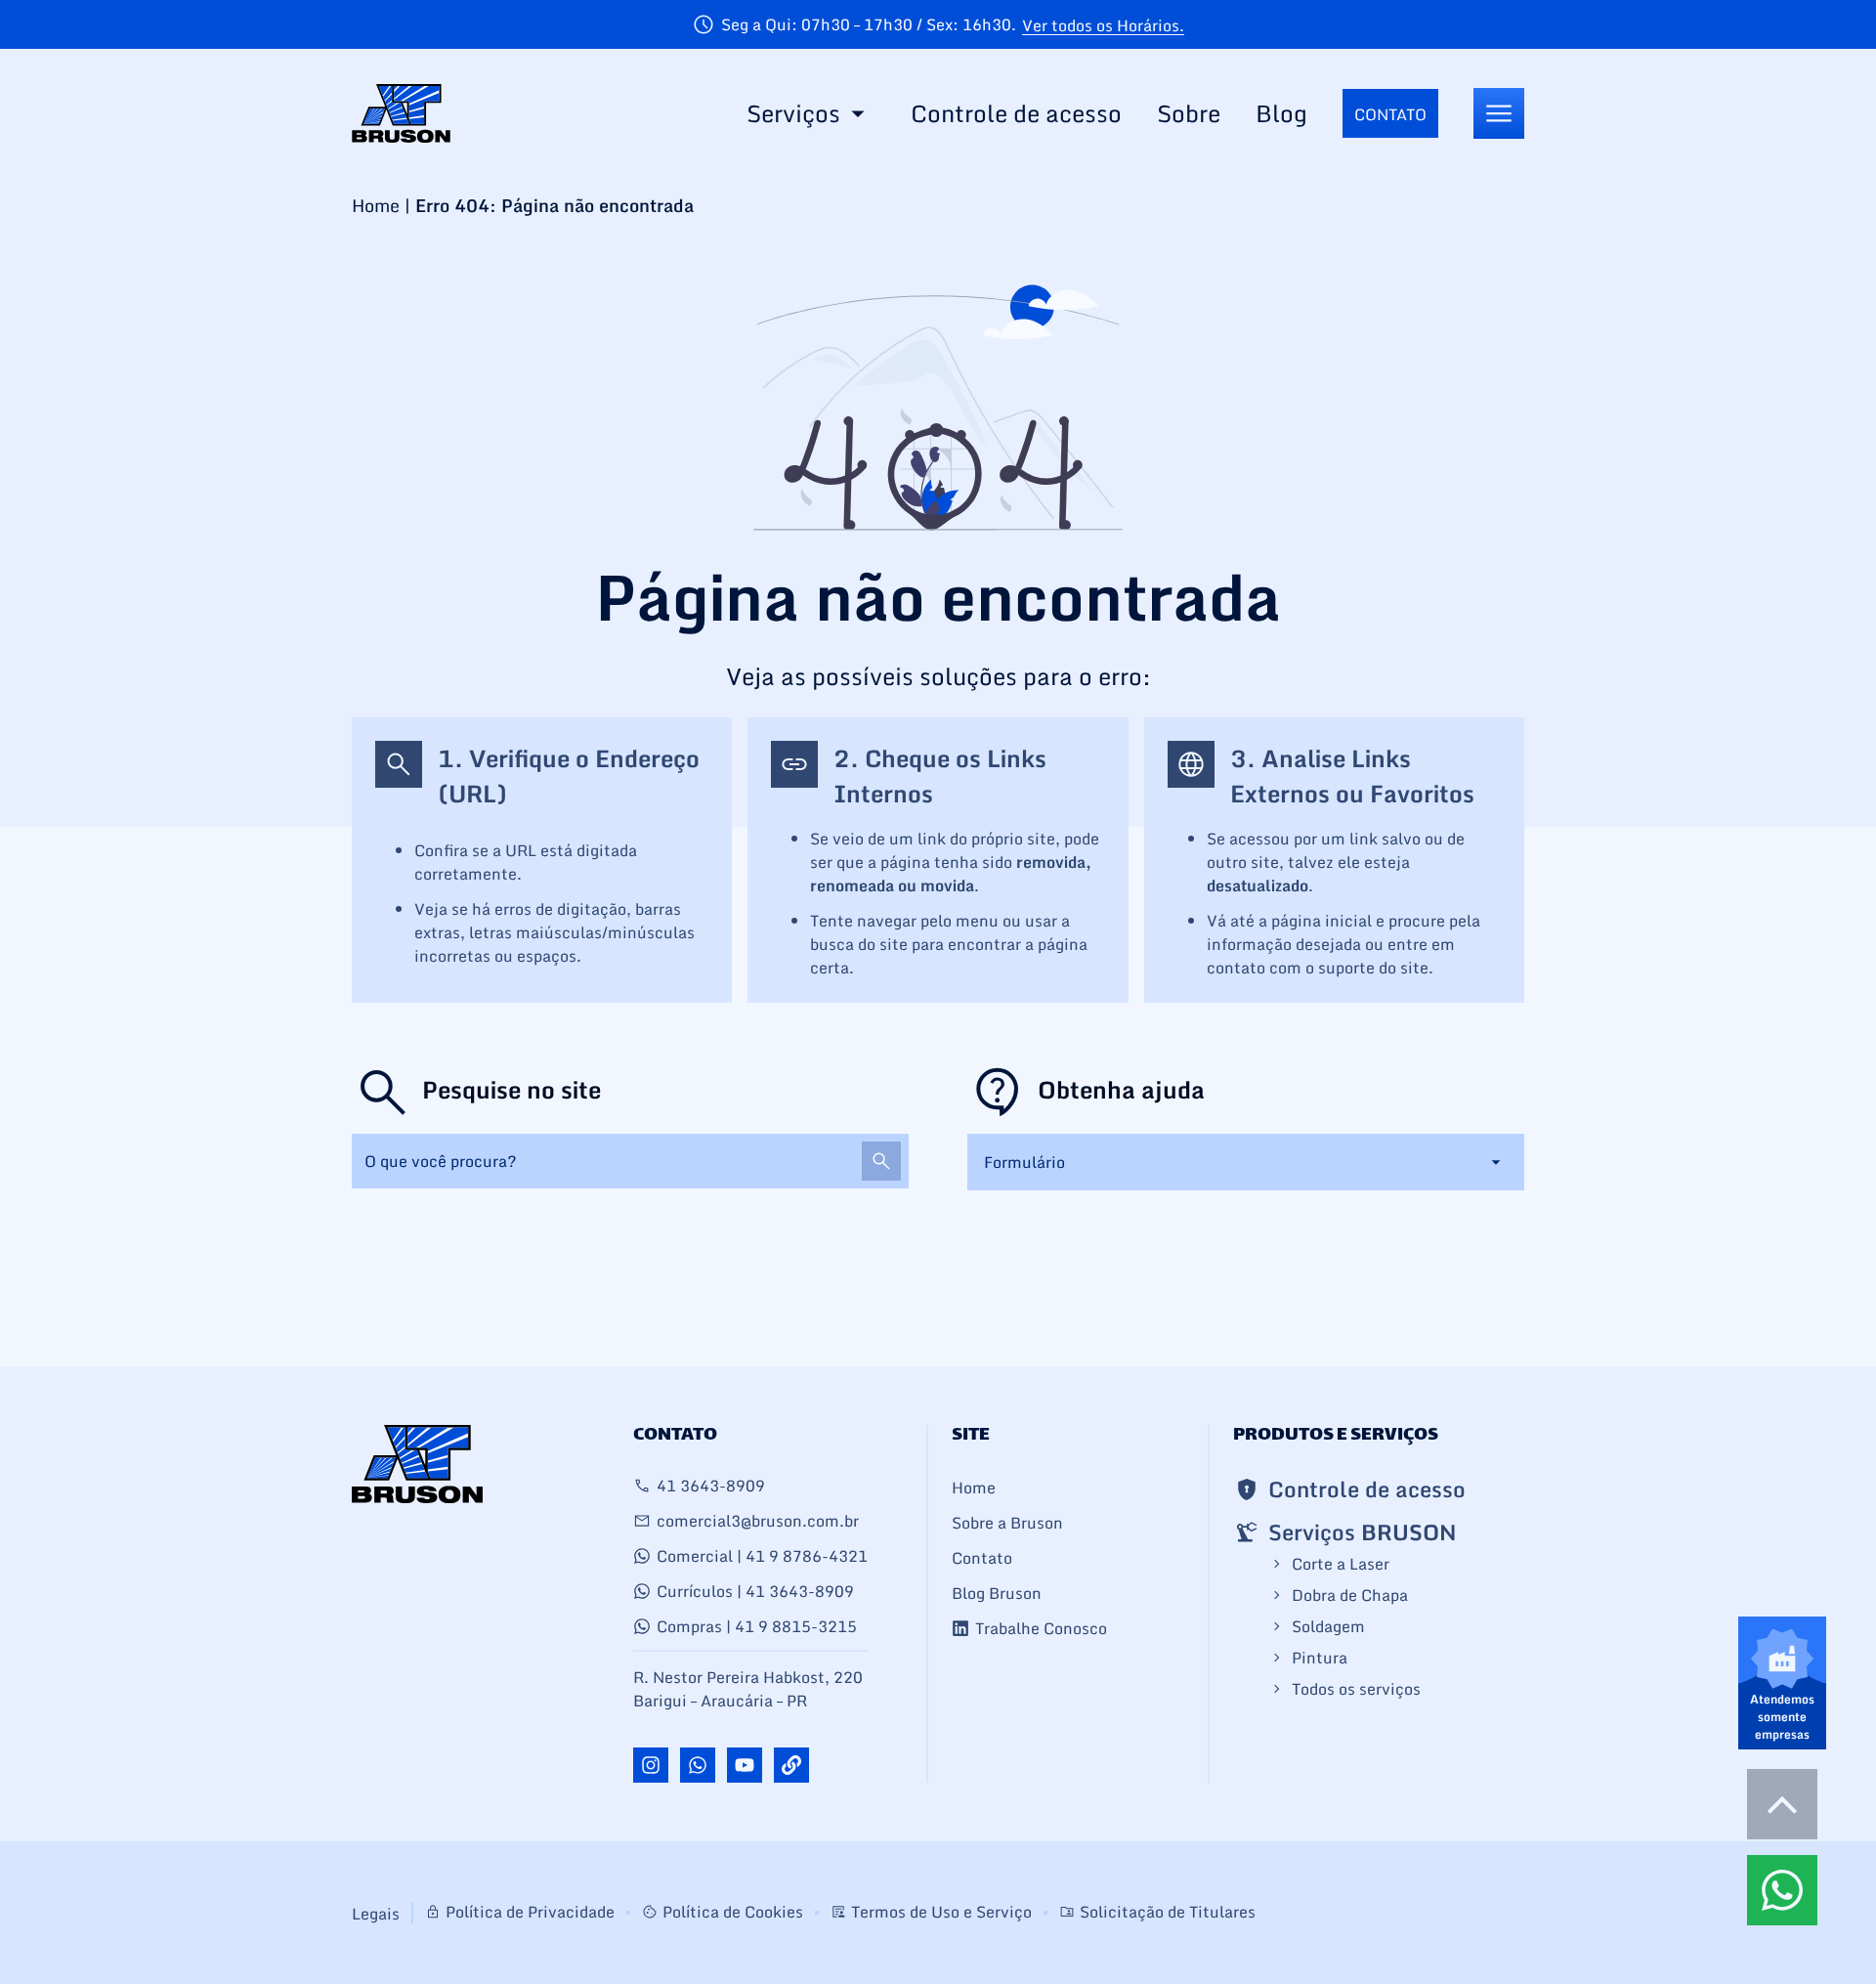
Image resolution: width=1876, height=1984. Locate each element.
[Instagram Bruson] (651, 1765)
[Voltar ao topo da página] (1782, 1804)
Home (376, 205)
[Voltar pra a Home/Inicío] (401, 113)
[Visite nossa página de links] (791, 1765)
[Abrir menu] (1499, 113)
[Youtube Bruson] (745, 1765)
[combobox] (630, 1161)
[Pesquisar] (881, 1161)
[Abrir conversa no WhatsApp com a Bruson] (698, 1765)
